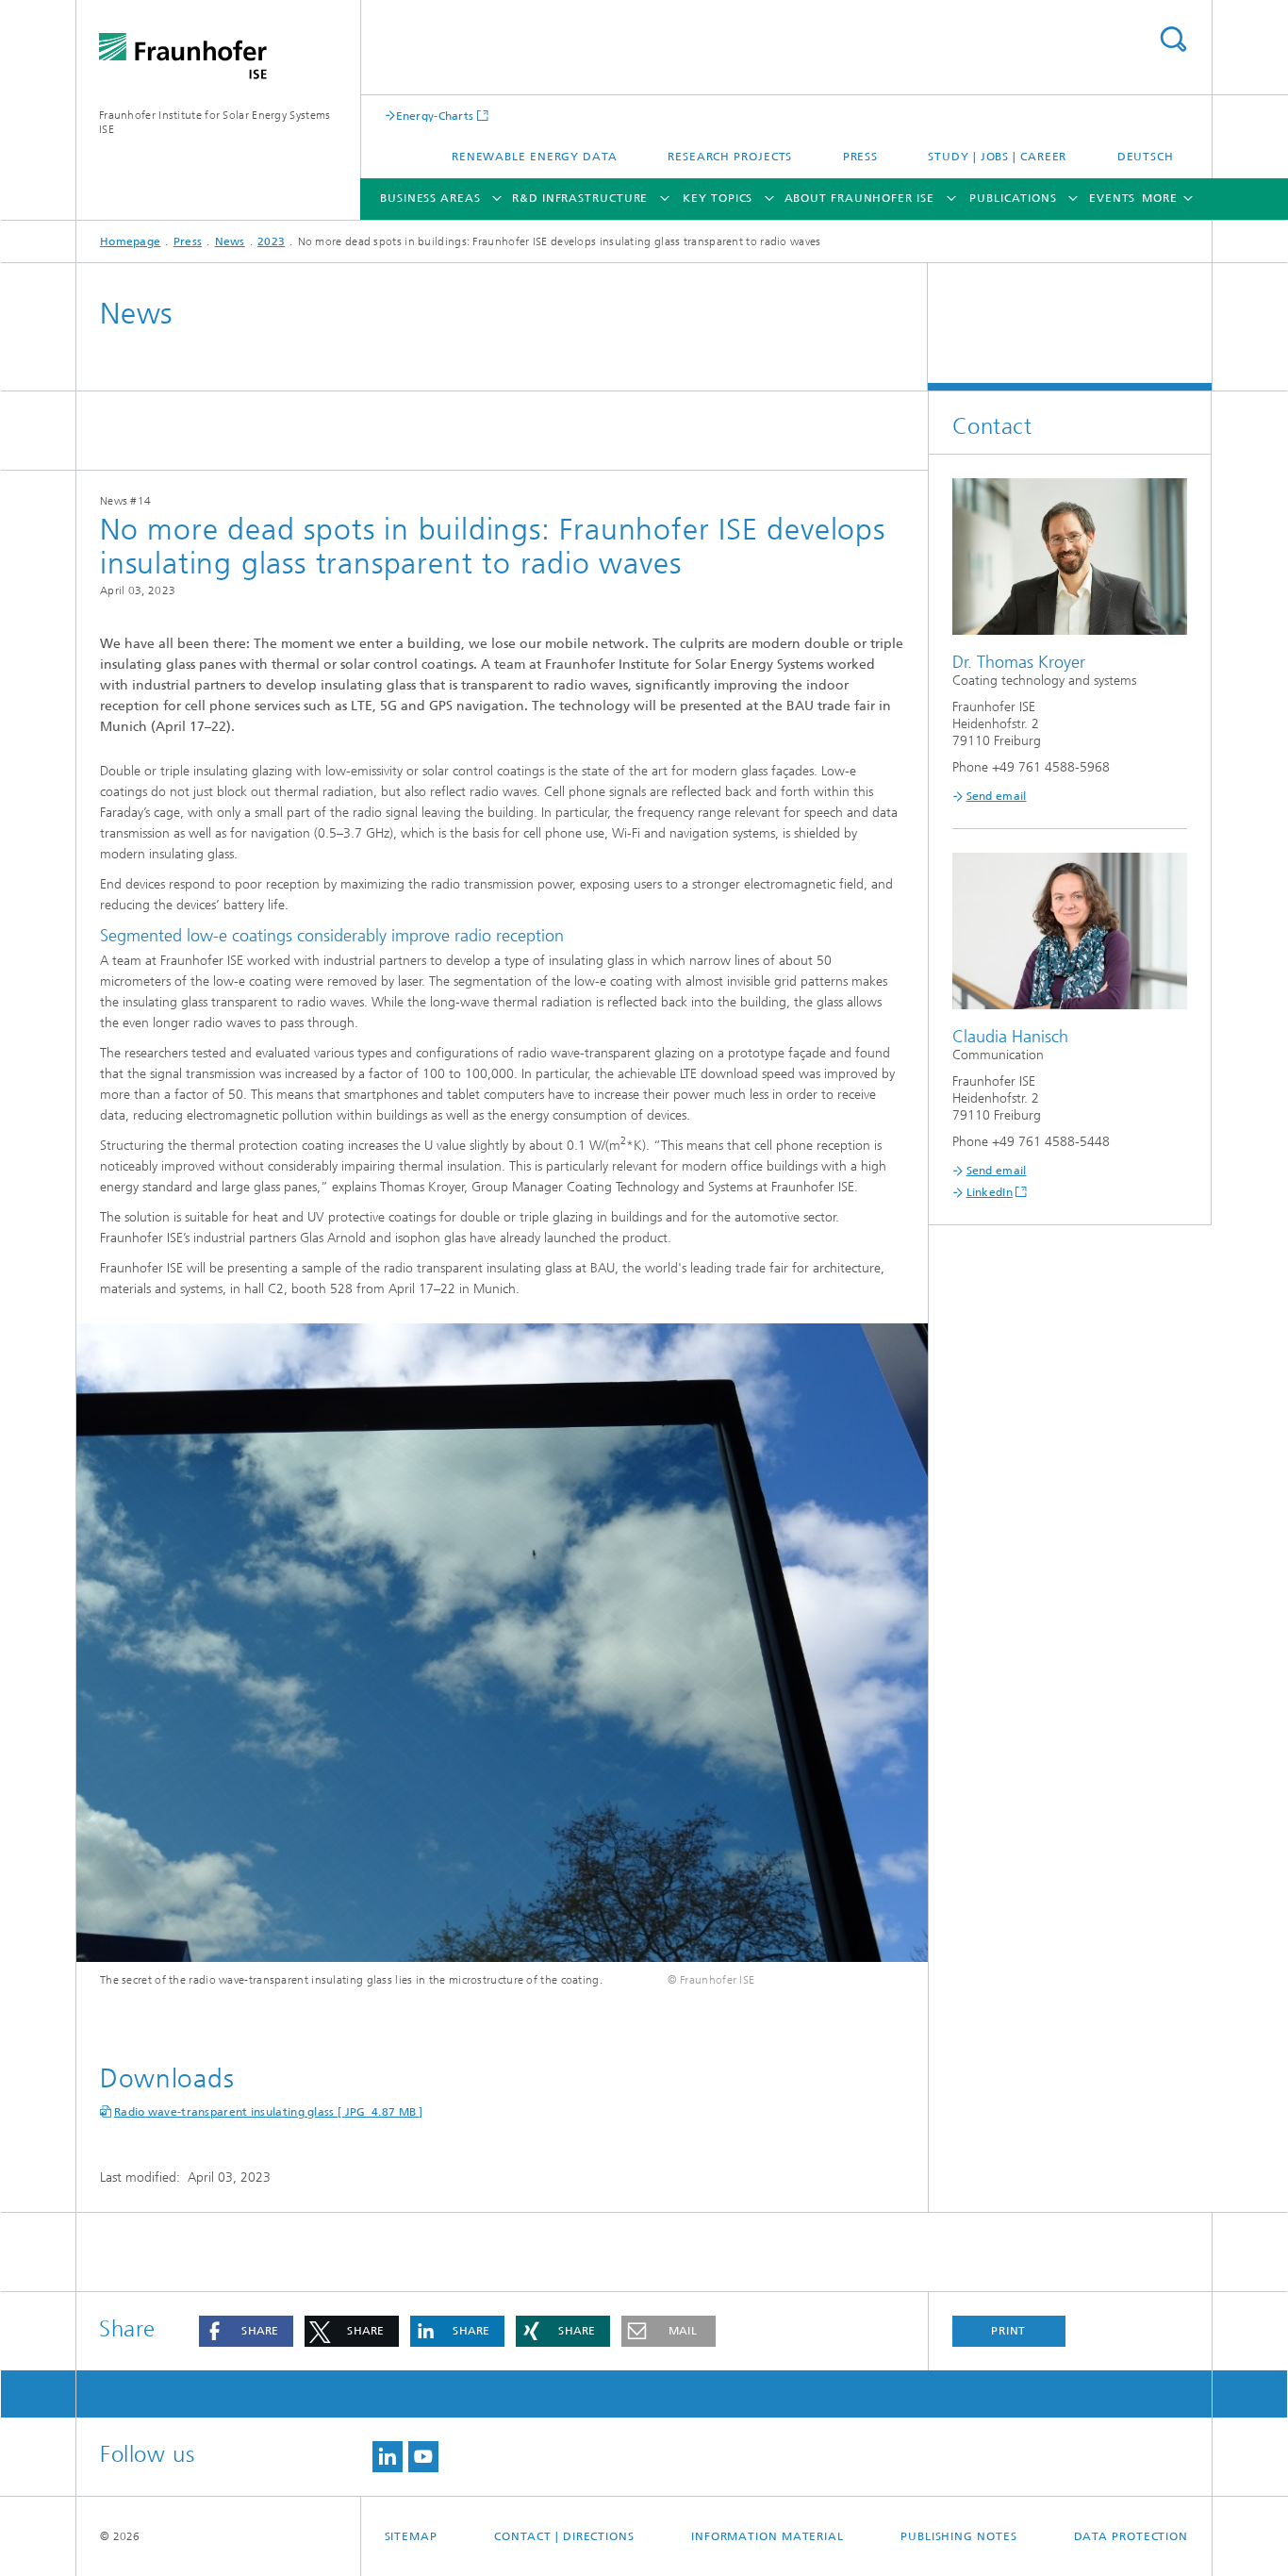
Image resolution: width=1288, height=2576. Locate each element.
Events (1112, 198)
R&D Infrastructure (580, 198)
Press (861, 157)
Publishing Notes (958, 2536)
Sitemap (411, 2536)
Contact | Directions (564, 2536)
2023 (271, 241)
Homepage (130, 241)
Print (1009, 2331)
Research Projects (730, 157)
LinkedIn (990, 1192)
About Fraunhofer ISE (859, 198)
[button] (246, 2331)
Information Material (768, 2536)
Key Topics (718, 198)
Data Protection (1131, 2536)
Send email (997, 796)
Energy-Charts (435, 116)
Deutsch (1146, 157)
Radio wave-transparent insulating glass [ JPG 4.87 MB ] (269, 2112)
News (230, 241)
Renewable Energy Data (535, 157)
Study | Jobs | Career (997, 157)
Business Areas (430, 198)
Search (1173, 39)
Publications (1013, 198)
